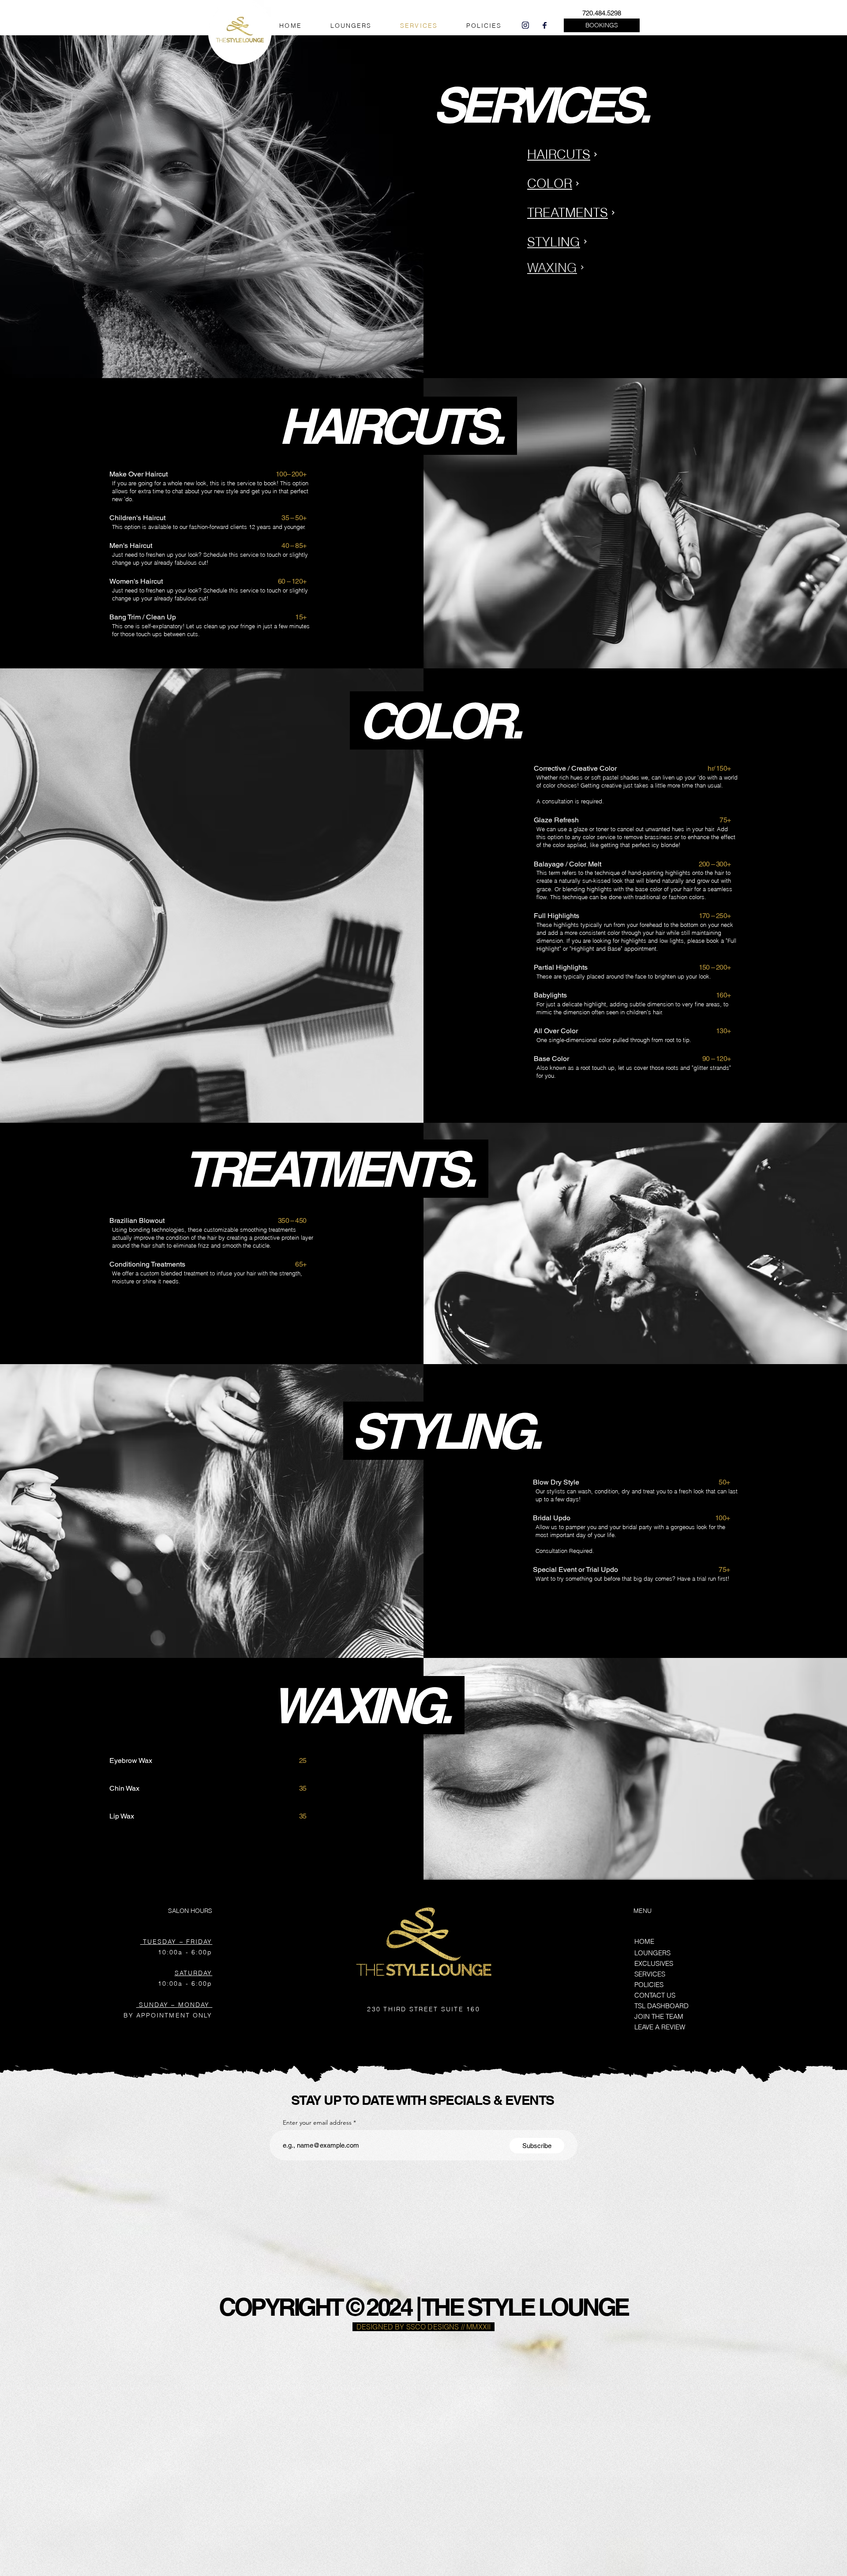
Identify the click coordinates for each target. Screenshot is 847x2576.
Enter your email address (317, 2122)
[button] (602, 25)
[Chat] (525, 25)
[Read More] (635, 292)
